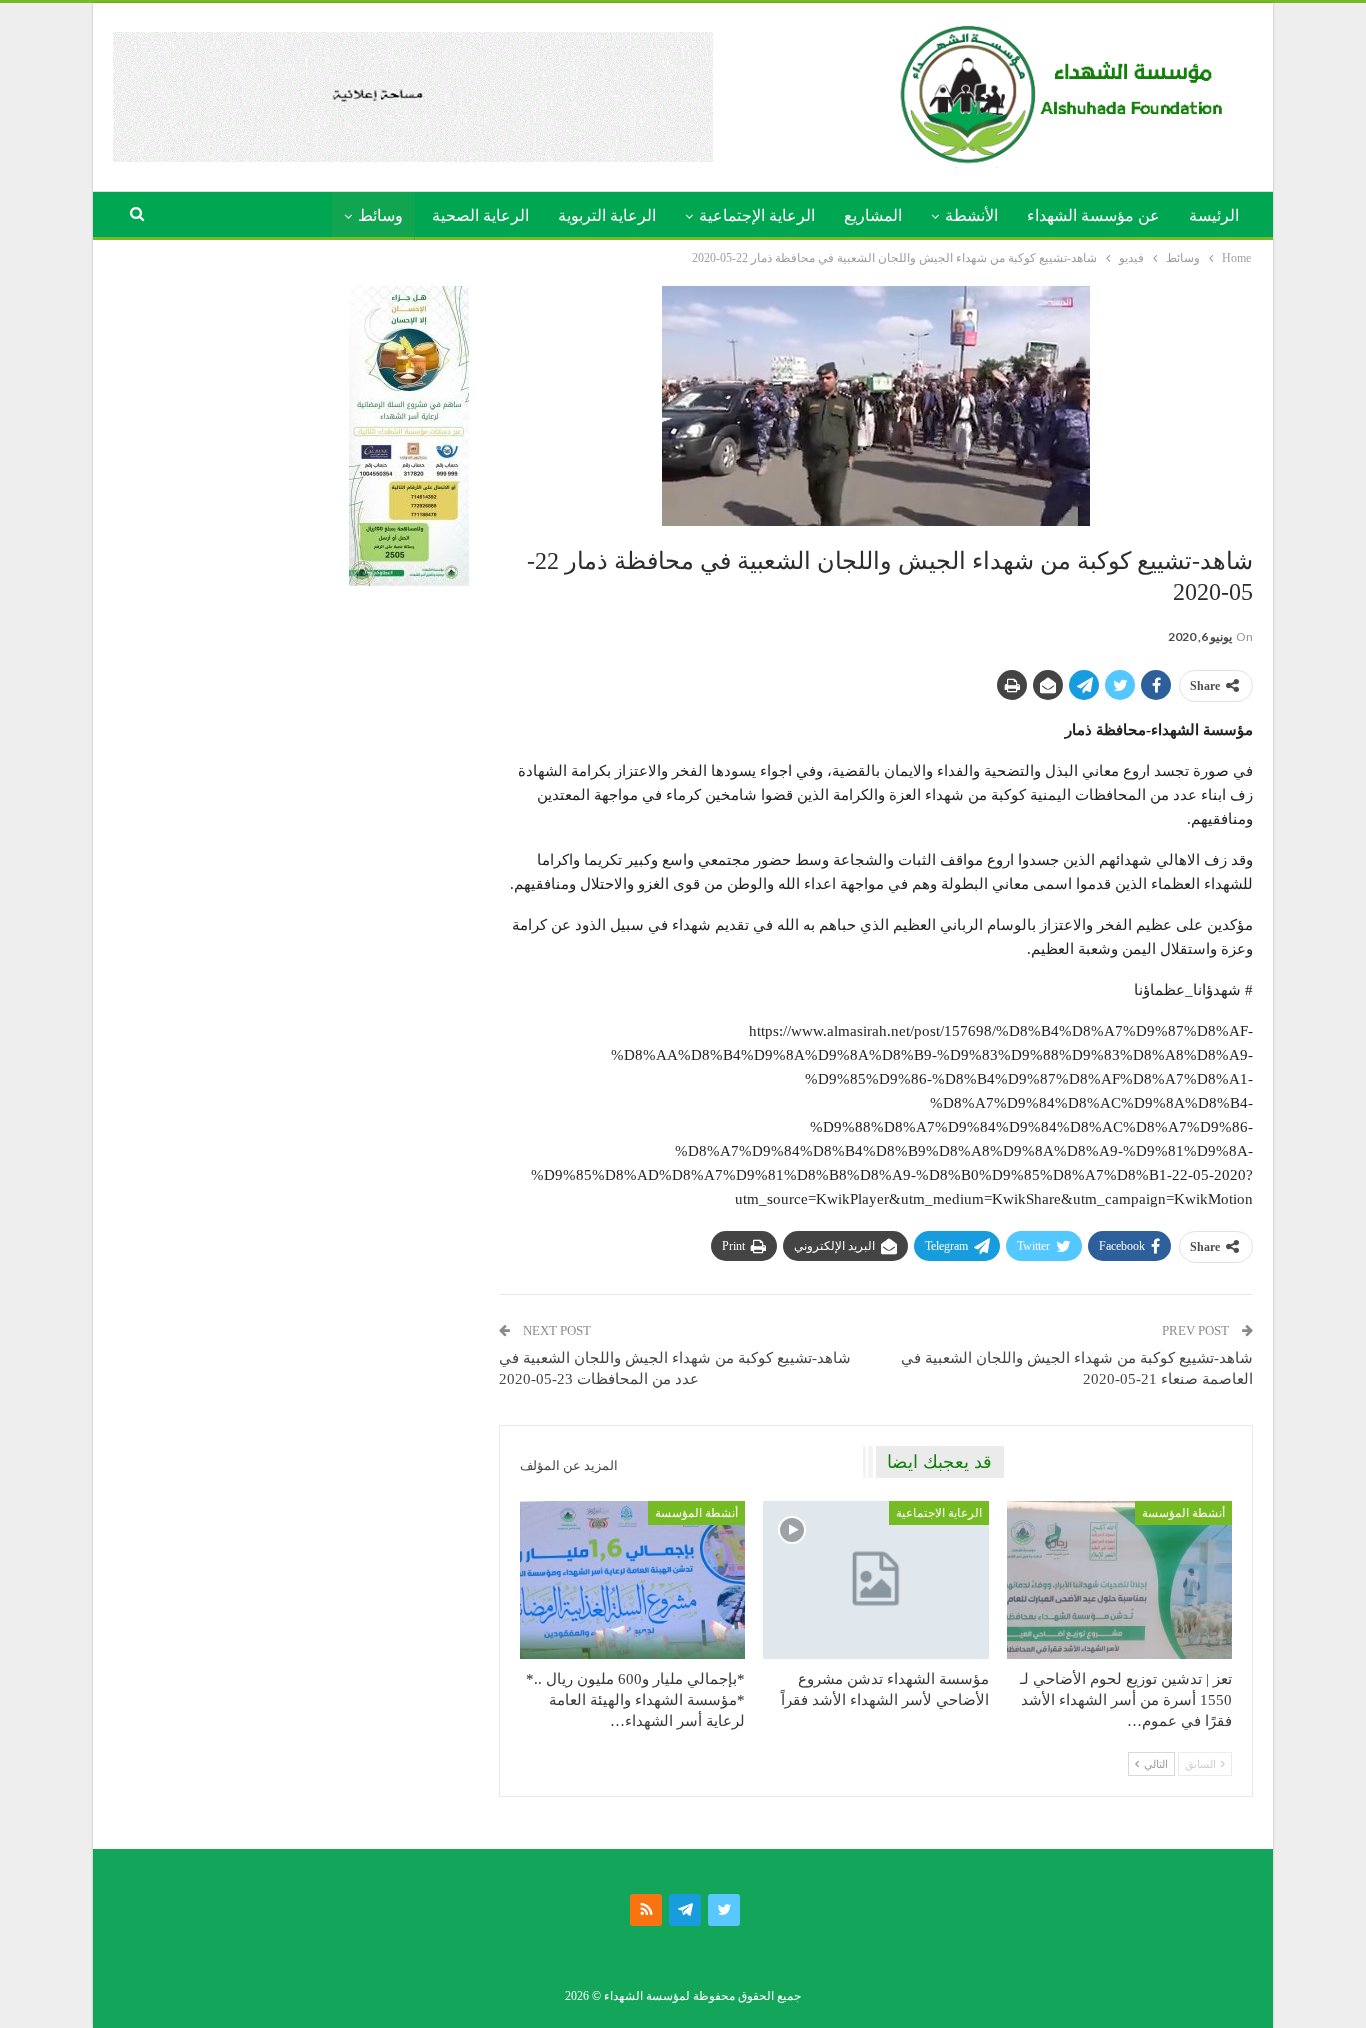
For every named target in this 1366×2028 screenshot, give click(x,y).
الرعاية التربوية (607, 215)
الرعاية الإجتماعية (757, 215)
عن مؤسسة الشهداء (1093, 215)
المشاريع (873, 215)
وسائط (380, 215)
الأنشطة (971, 215)
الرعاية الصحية (480, 215)
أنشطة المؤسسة (1183, 1513)
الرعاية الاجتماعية (939, 1513)
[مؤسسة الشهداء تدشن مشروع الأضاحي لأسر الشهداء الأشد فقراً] (875, 1580)
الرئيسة (1214, 215)
